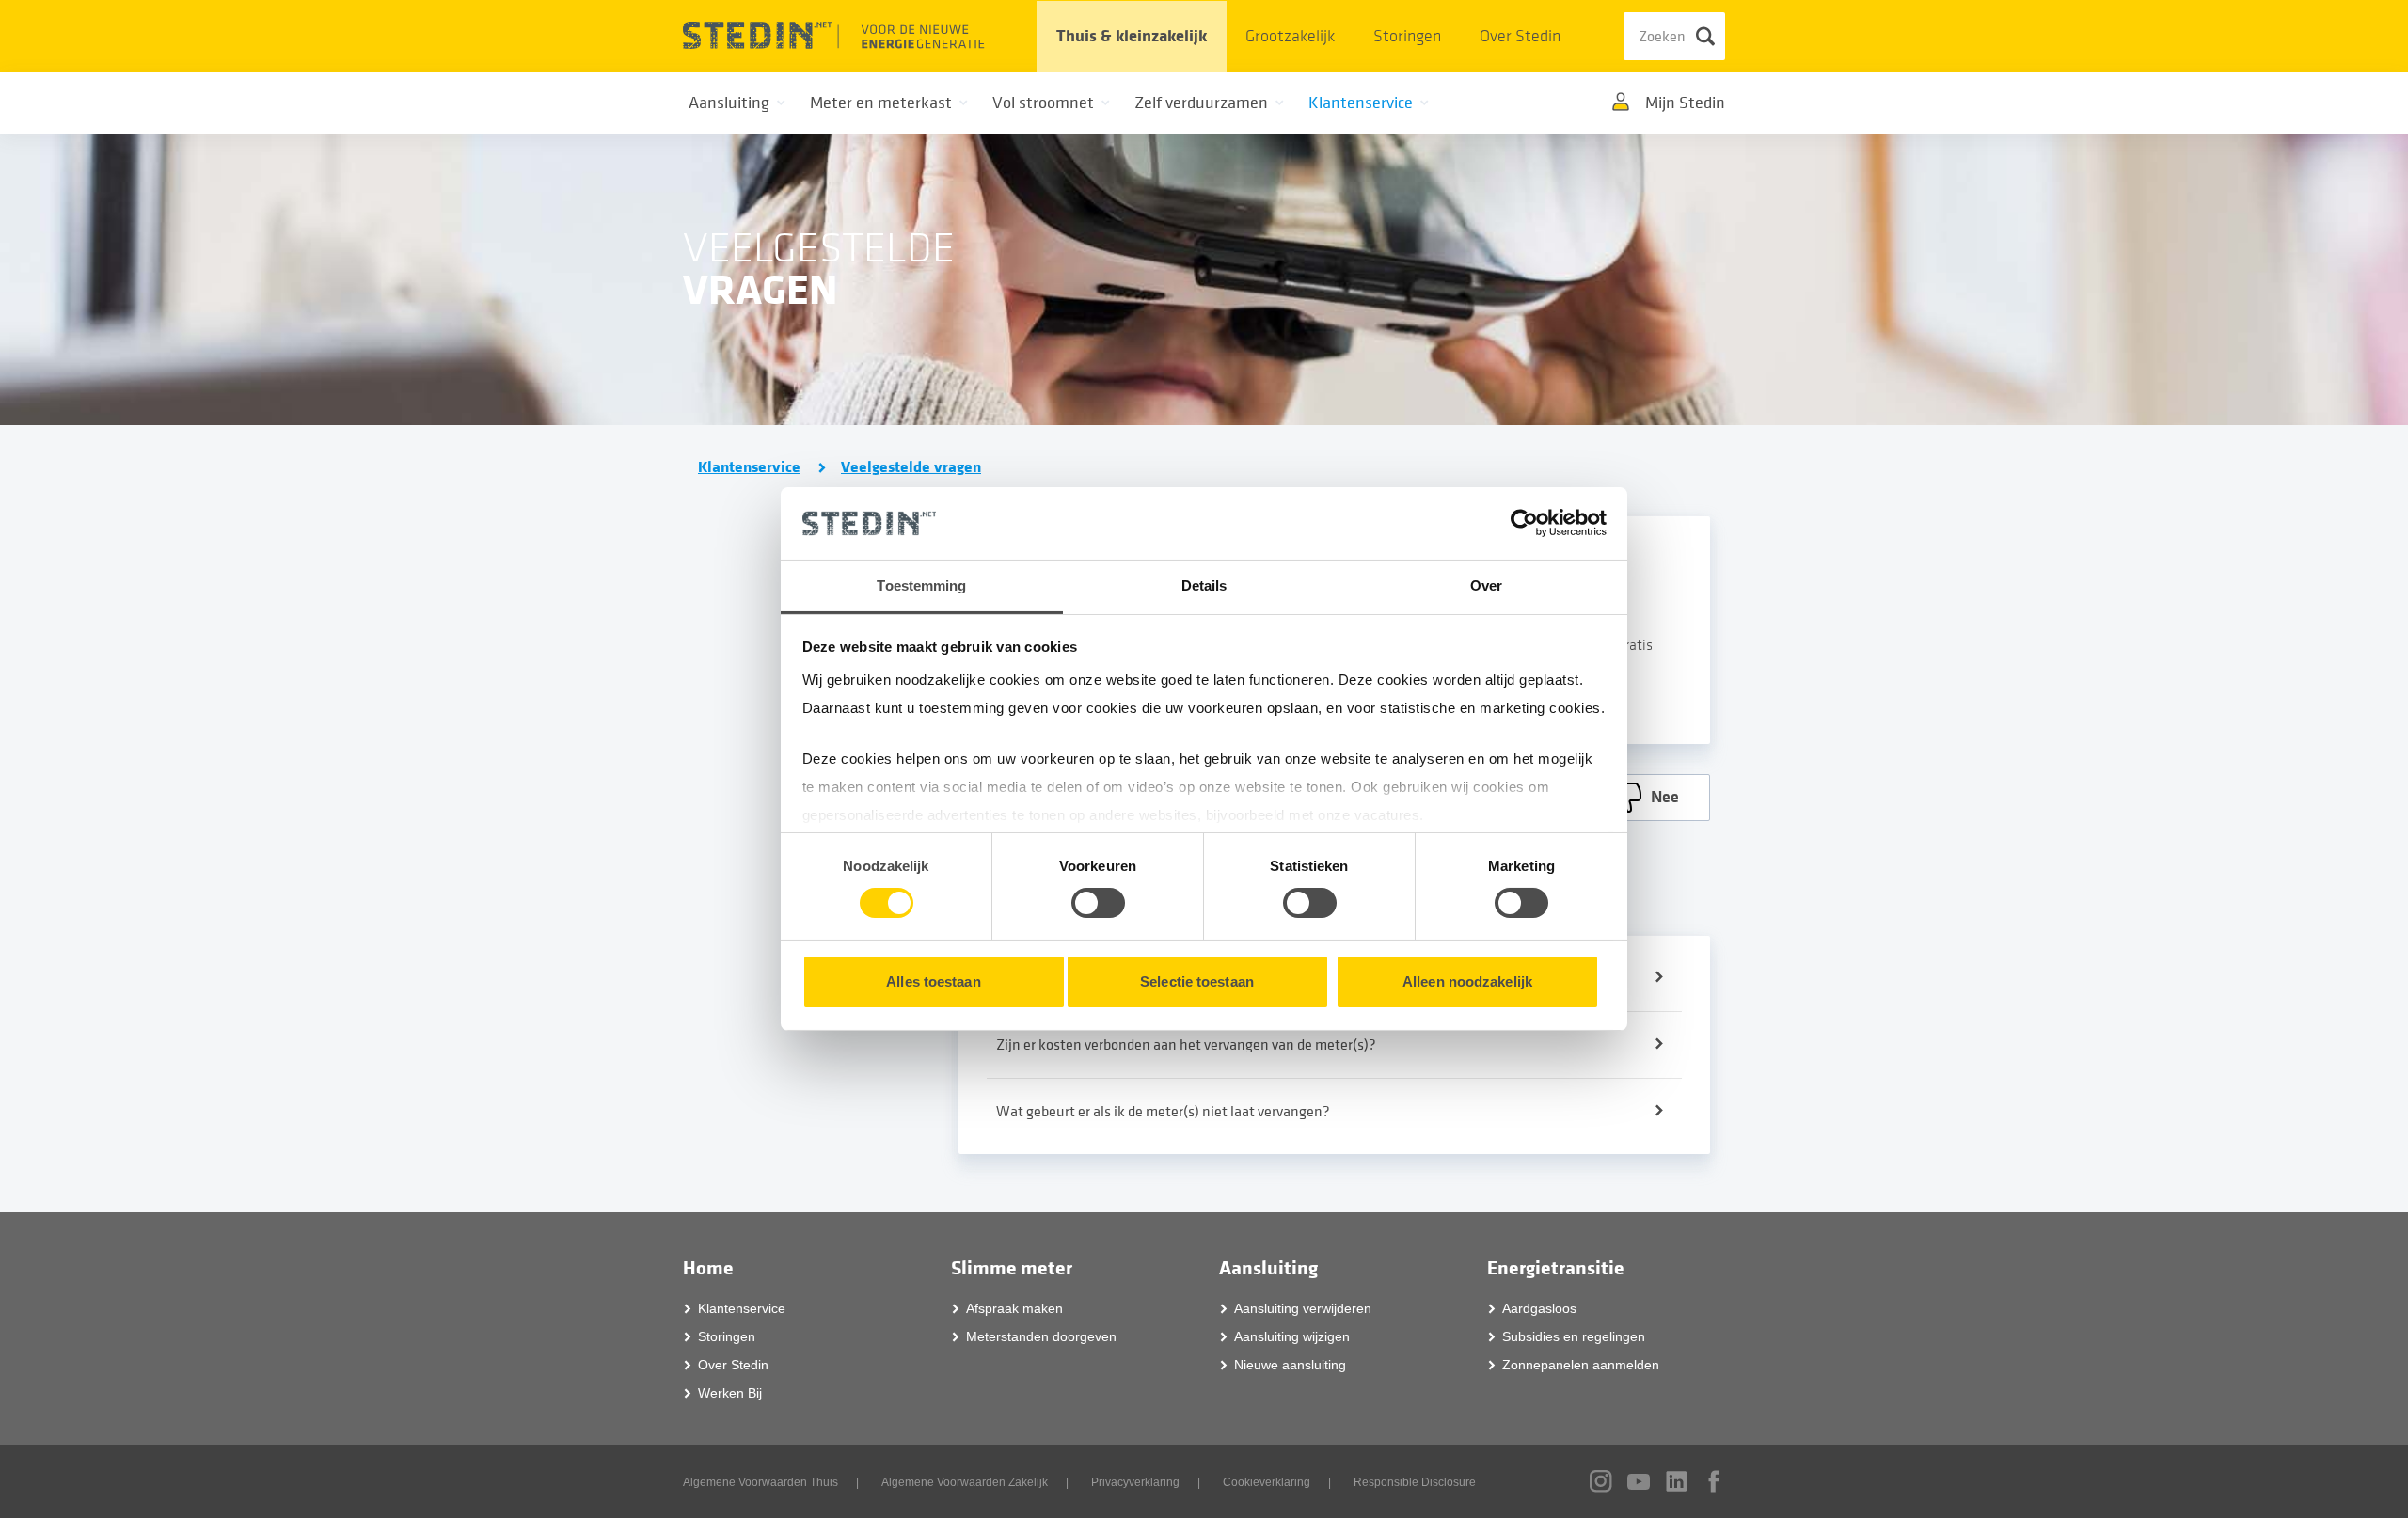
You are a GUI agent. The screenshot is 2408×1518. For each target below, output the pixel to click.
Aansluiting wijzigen (1292, 1336)
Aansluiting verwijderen (1303, 1308)
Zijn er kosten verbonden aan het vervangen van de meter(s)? (1186, 1045)
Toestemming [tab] (921, 585)
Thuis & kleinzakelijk (1132, 36)
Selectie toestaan (1197, 981)
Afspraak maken (1014, 1308)
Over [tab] (1486, 585)
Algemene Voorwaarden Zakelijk (965, 1482)
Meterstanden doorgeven (1041, 1336)
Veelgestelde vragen (911, 467)
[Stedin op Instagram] (1601, 1481)
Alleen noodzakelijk (1467, 981)
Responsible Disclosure (1415, 1482)
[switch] (1098, 903)
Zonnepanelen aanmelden (1581, 1365)
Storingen (1407, 36)
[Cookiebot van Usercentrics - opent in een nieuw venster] (1524, 523)
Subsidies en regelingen (1574, 1336)
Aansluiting (1268, 1268)
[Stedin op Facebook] (1714, 1481)
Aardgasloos (1539, 1308)
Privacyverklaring (1135, 1482)
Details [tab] (1204, 585)
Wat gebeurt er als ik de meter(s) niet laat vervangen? (1163, 1112)
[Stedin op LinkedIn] (1676, 1481)
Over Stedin (1520, 36)
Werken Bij (730, 1393)
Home (708, 1268)
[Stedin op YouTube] (1639, 1482)
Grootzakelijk (1290, 36)
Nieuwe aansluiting (1290, 1365)
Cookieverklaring (1267, 1482)
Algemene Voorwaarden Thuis (760, 1482)
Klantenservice (749, 467)
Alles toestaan (933, 981)
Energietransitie (1556, 1268)
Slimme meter (1012, 1268)
